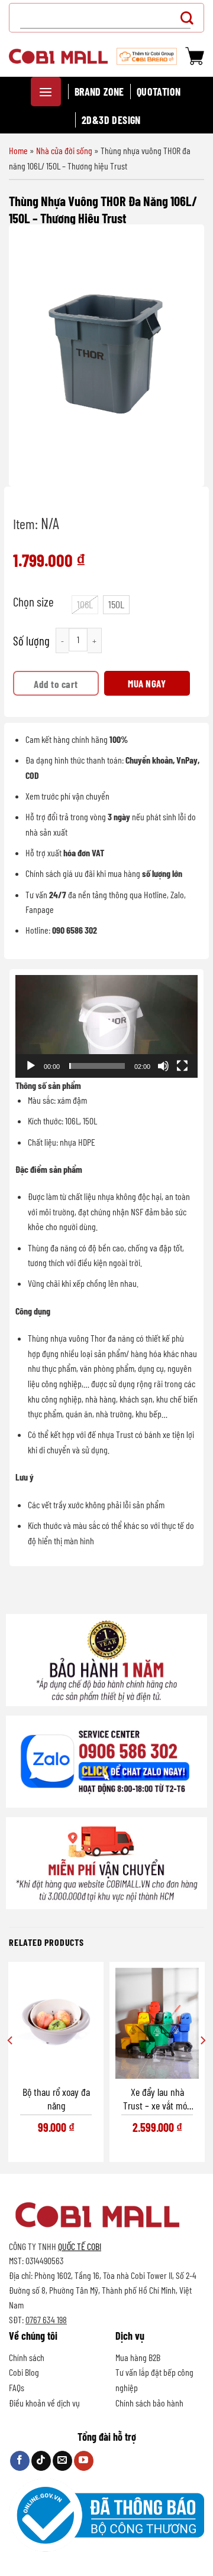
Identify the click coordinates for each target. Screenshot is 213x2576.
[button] (106, 1026)
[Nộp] (190, 17)
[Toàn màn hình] (182, 1066)
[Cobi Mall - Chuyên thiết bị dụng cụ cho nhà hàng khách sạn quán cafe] (58, 56)
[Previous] (11, 2064)
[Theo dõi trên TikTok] (41, 2461)
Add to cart (56, 684)
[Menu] (46, 92)
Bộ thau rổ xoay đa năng (56, 2099)
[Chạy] (31, 1066)
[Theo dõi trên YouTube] (84, 2461)
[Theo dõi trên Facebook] (20, 2461)
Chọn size (33, 602)
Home (18, 150)
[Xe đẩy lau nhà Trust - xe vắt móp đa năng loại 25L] (157, 2023)
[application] (106, 1026)
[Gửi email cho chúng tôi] (62, 2461)
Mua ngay (147, 683)
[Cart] (195, 56)
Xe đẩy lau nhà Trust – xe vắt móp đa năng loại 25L (157, 2099)
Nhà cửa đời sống (64, 150)
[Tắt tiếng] (163, 1066)
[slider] (97, 1066)
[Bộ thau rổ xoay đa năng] (56, 2023)
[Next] (202, 2064)
